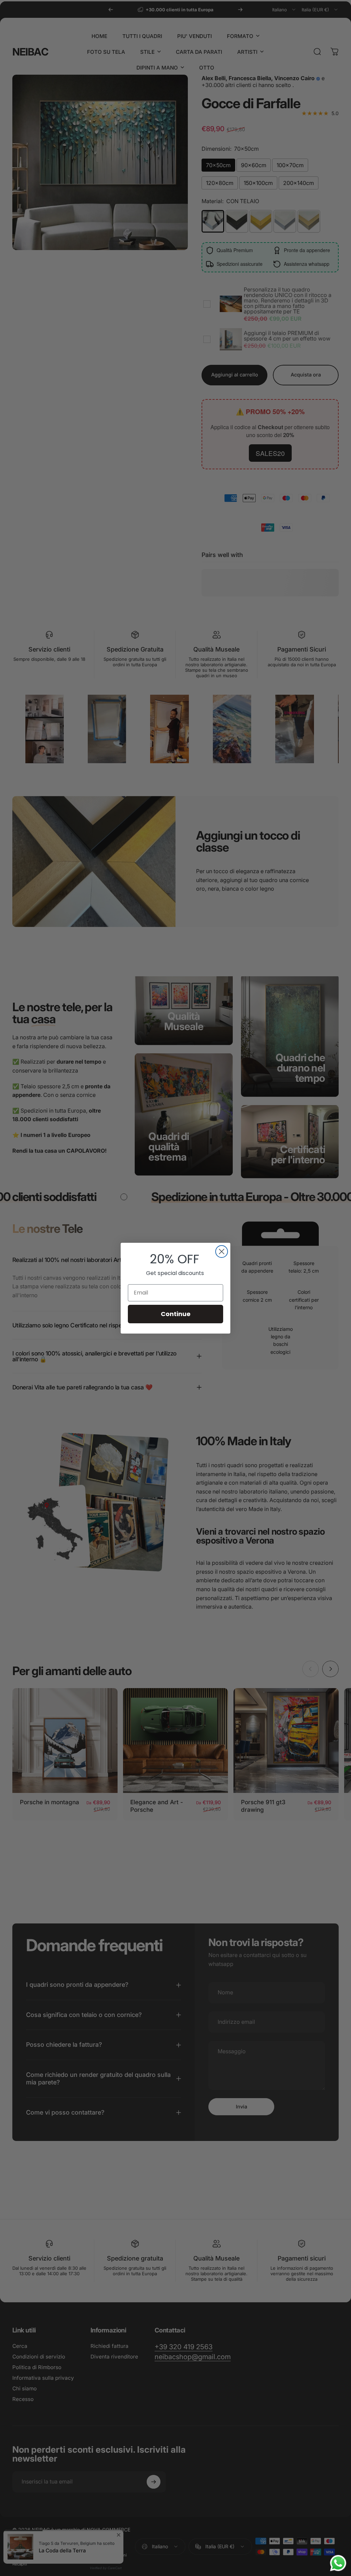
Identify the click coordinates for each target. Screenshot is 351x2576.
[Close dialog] (222, 1252)
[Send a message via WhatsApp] (338, 2563)
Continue (176, 1314)
